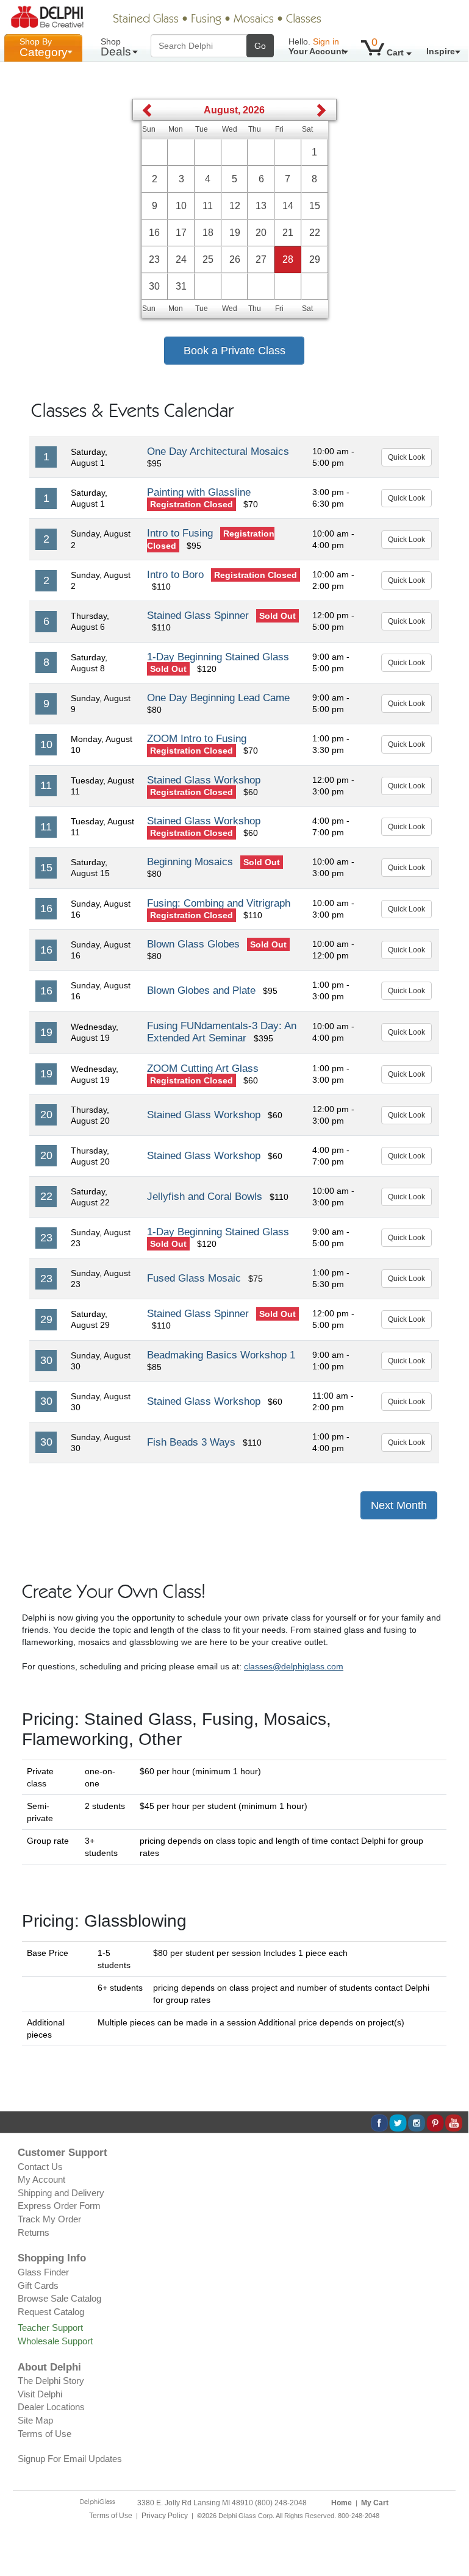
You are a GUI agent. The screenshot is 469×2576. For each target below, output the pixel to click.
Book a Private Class (234, 351)
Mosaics (254, 20)
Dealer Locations (51, 2407)
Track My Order (49, 2219)
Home (342, 2503)
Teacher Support (50, 2328)
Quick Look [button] (406, 457)
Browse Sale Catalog (59, 2298)
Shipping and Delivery (61, 2193)
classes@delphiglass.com (294, 1666)
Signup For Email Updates (70, 2459)
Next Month (399, 1505)
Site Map (35, 2420)
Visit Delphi (40, 2394)
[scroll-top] (450, 2522)
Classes (304, 20)
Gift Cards (38, 2285)
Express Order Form (59, 2206)
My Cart (375, 2503)
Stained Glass (146, 20)
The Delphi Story (51, 2381)
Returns (34, 2232)
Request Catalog (51, 2312)
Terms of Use (45, 2434)
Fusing (206, 20)
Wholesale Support (55, 2341)
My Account (41, 2179)
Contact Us (40, 2167)
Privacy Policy (165, 2516)
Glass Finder (43, 2272)
